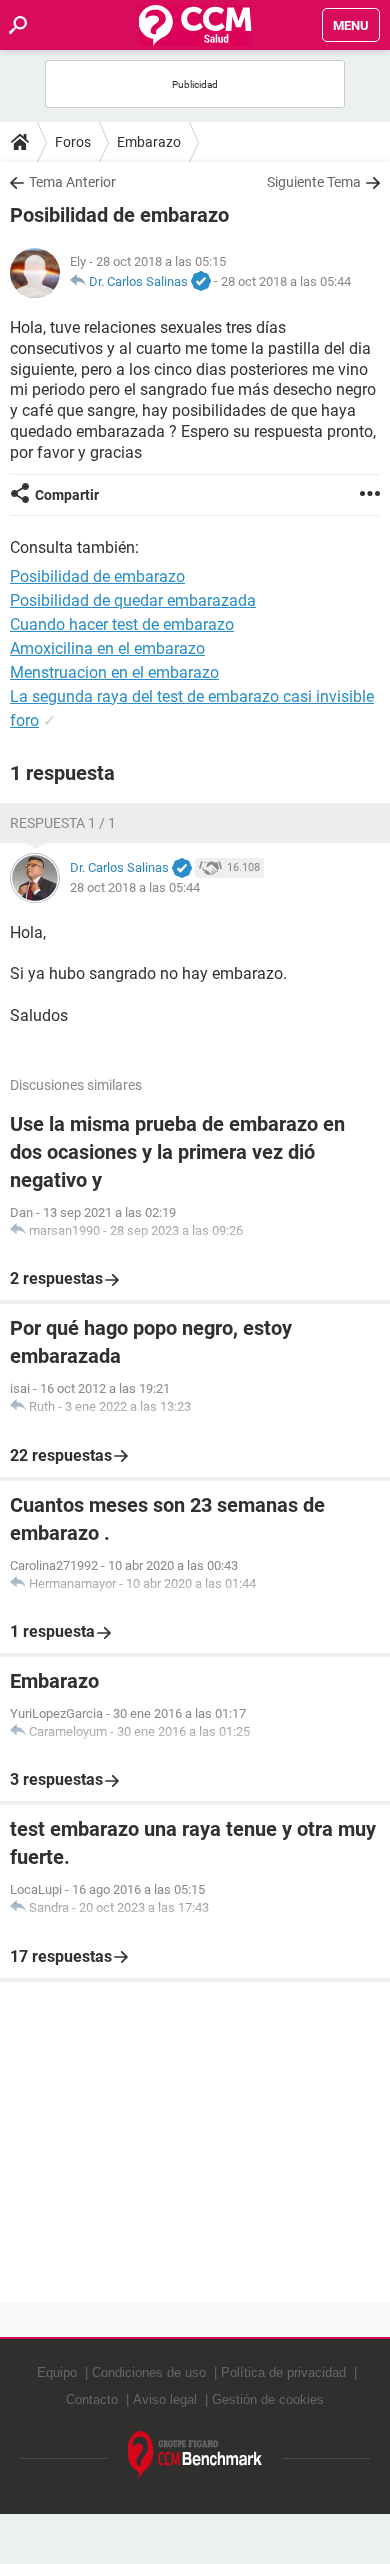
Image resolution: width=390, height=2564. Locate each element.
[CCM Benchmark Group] (195, 2455)
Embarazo (149, 142)
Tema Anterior (72, 182)
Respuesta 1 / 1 (63, 823)
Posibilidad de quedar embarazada (133, 600)
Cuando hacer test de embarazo (122, 624)
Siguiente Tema (314, 182)
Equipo (57, 2372)
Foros (73, 142)
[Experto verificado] (201, 282)
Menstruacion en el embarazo (114, 672)
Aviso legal (165, 2399)
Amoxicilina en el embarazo (107, 648)
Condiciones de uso (149, 2372)
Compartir (67, 495)
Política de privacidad (283, 2372)
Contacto (92, 2399)
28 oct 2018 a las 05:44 (286, 281)
